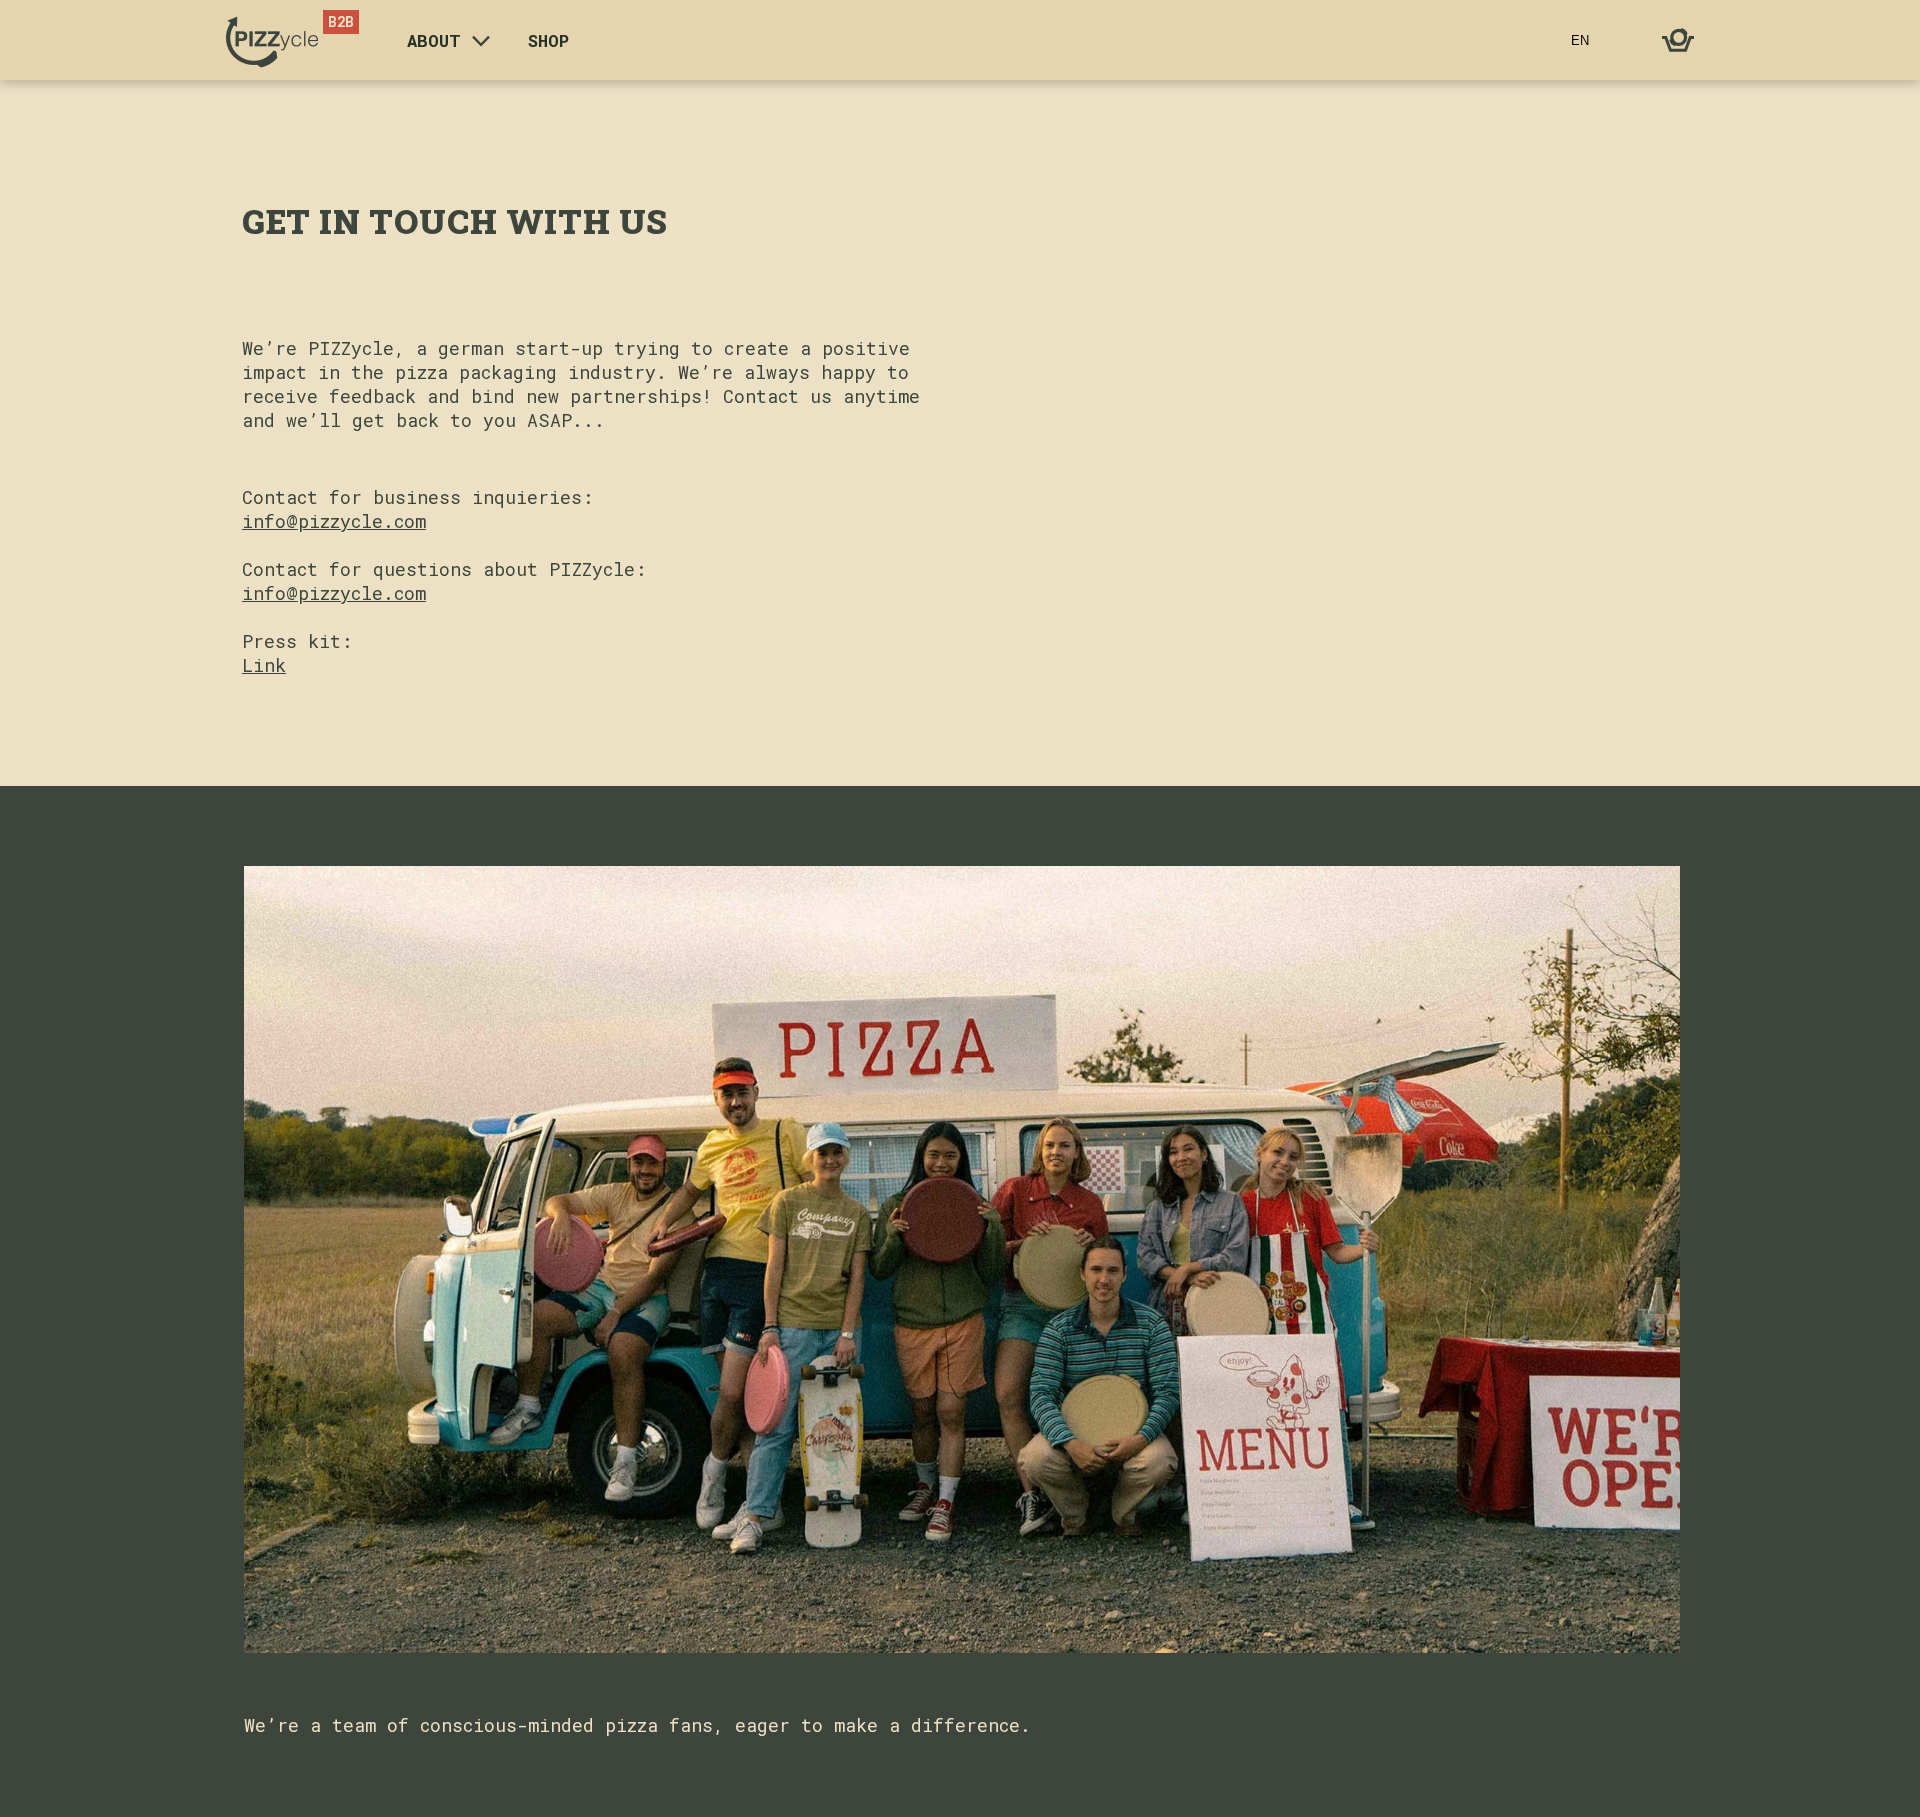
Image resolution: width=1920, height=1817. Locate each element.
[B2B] (272, 40)
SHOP (548, 40)
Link (264, 665)
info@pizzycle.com (334, 521)
